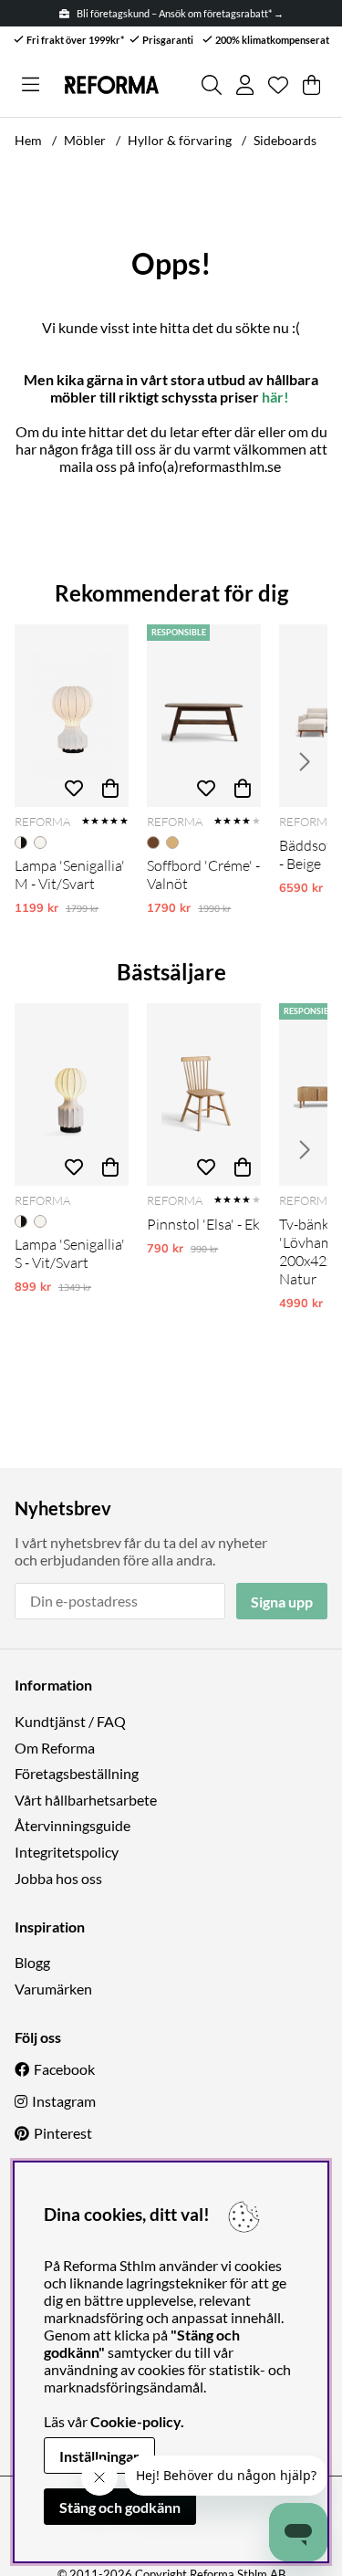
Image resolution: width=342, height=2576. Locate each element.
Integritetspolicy (67, 1852)
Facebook (64, 2069)
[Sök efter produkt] (212, 85)
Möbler (85, 140)
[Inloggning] (245, 85)
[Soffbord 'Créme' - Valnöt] (204, 716)
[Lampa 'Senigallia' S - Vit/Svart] (72, 1094)
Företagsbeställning (77, 1773)
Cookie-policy (135, 2421)
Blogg (32, 1962)
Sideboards (285, 140)
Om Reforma (55, 1748)
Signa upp (282, 1602)
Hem (28, 140)
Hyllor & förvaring (180, 140)
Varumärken (53, 1989)
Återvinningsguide (73, 1825)
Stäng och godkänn (120, 2507)
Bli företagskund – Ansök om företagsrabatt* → (180, 13)
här (273, 397)
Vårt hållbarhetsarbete (86, 1800)
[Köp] (110, 789)
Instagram (64, 2101)
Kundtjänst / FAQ (70, 1721)
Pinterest (63, 2133)
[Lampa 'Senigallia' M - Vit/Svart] (72, 716)
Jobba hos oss (58, 1878)
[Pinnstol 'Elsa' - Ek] (204, 1094)
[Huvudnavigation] (31, 85)
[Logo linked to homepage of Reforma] (112, 85)
